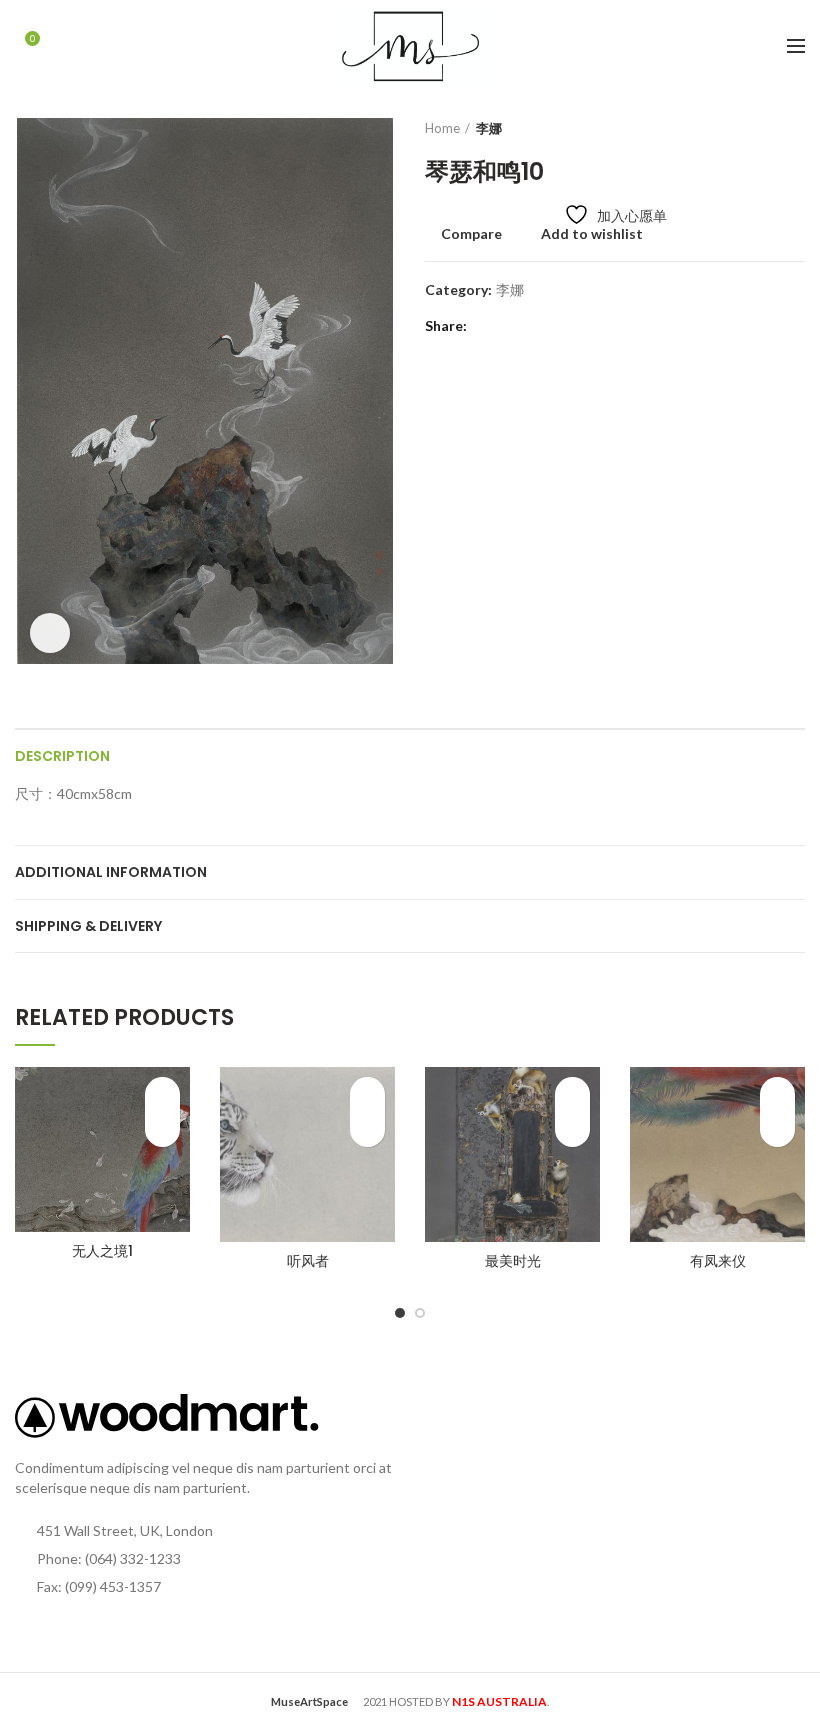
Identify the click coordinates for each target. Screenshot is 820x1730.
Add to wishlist (592, 234)
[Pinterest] (537, 326)
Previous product (755, 128)
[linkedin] (562, 326)
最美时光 (513, 1261)
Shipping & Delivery (88, 926)
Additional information (111, 872)
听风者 (308, 1261)
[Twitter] (512, 326)
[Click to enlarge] (50, 633)
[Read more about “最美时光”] (572, 1129)
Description (62, 756)
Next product (795, 128)
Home (442, 128)
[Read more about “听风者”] (367, 1129)
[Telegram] (587, 326)
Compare (471, 234)
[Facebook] (487, 326)
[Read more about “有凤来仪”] (777, 1129)
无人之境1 (102, 1251)
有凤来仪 (718, 1261)
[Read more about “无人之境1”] (162, 1129)
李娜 (489, 128)
